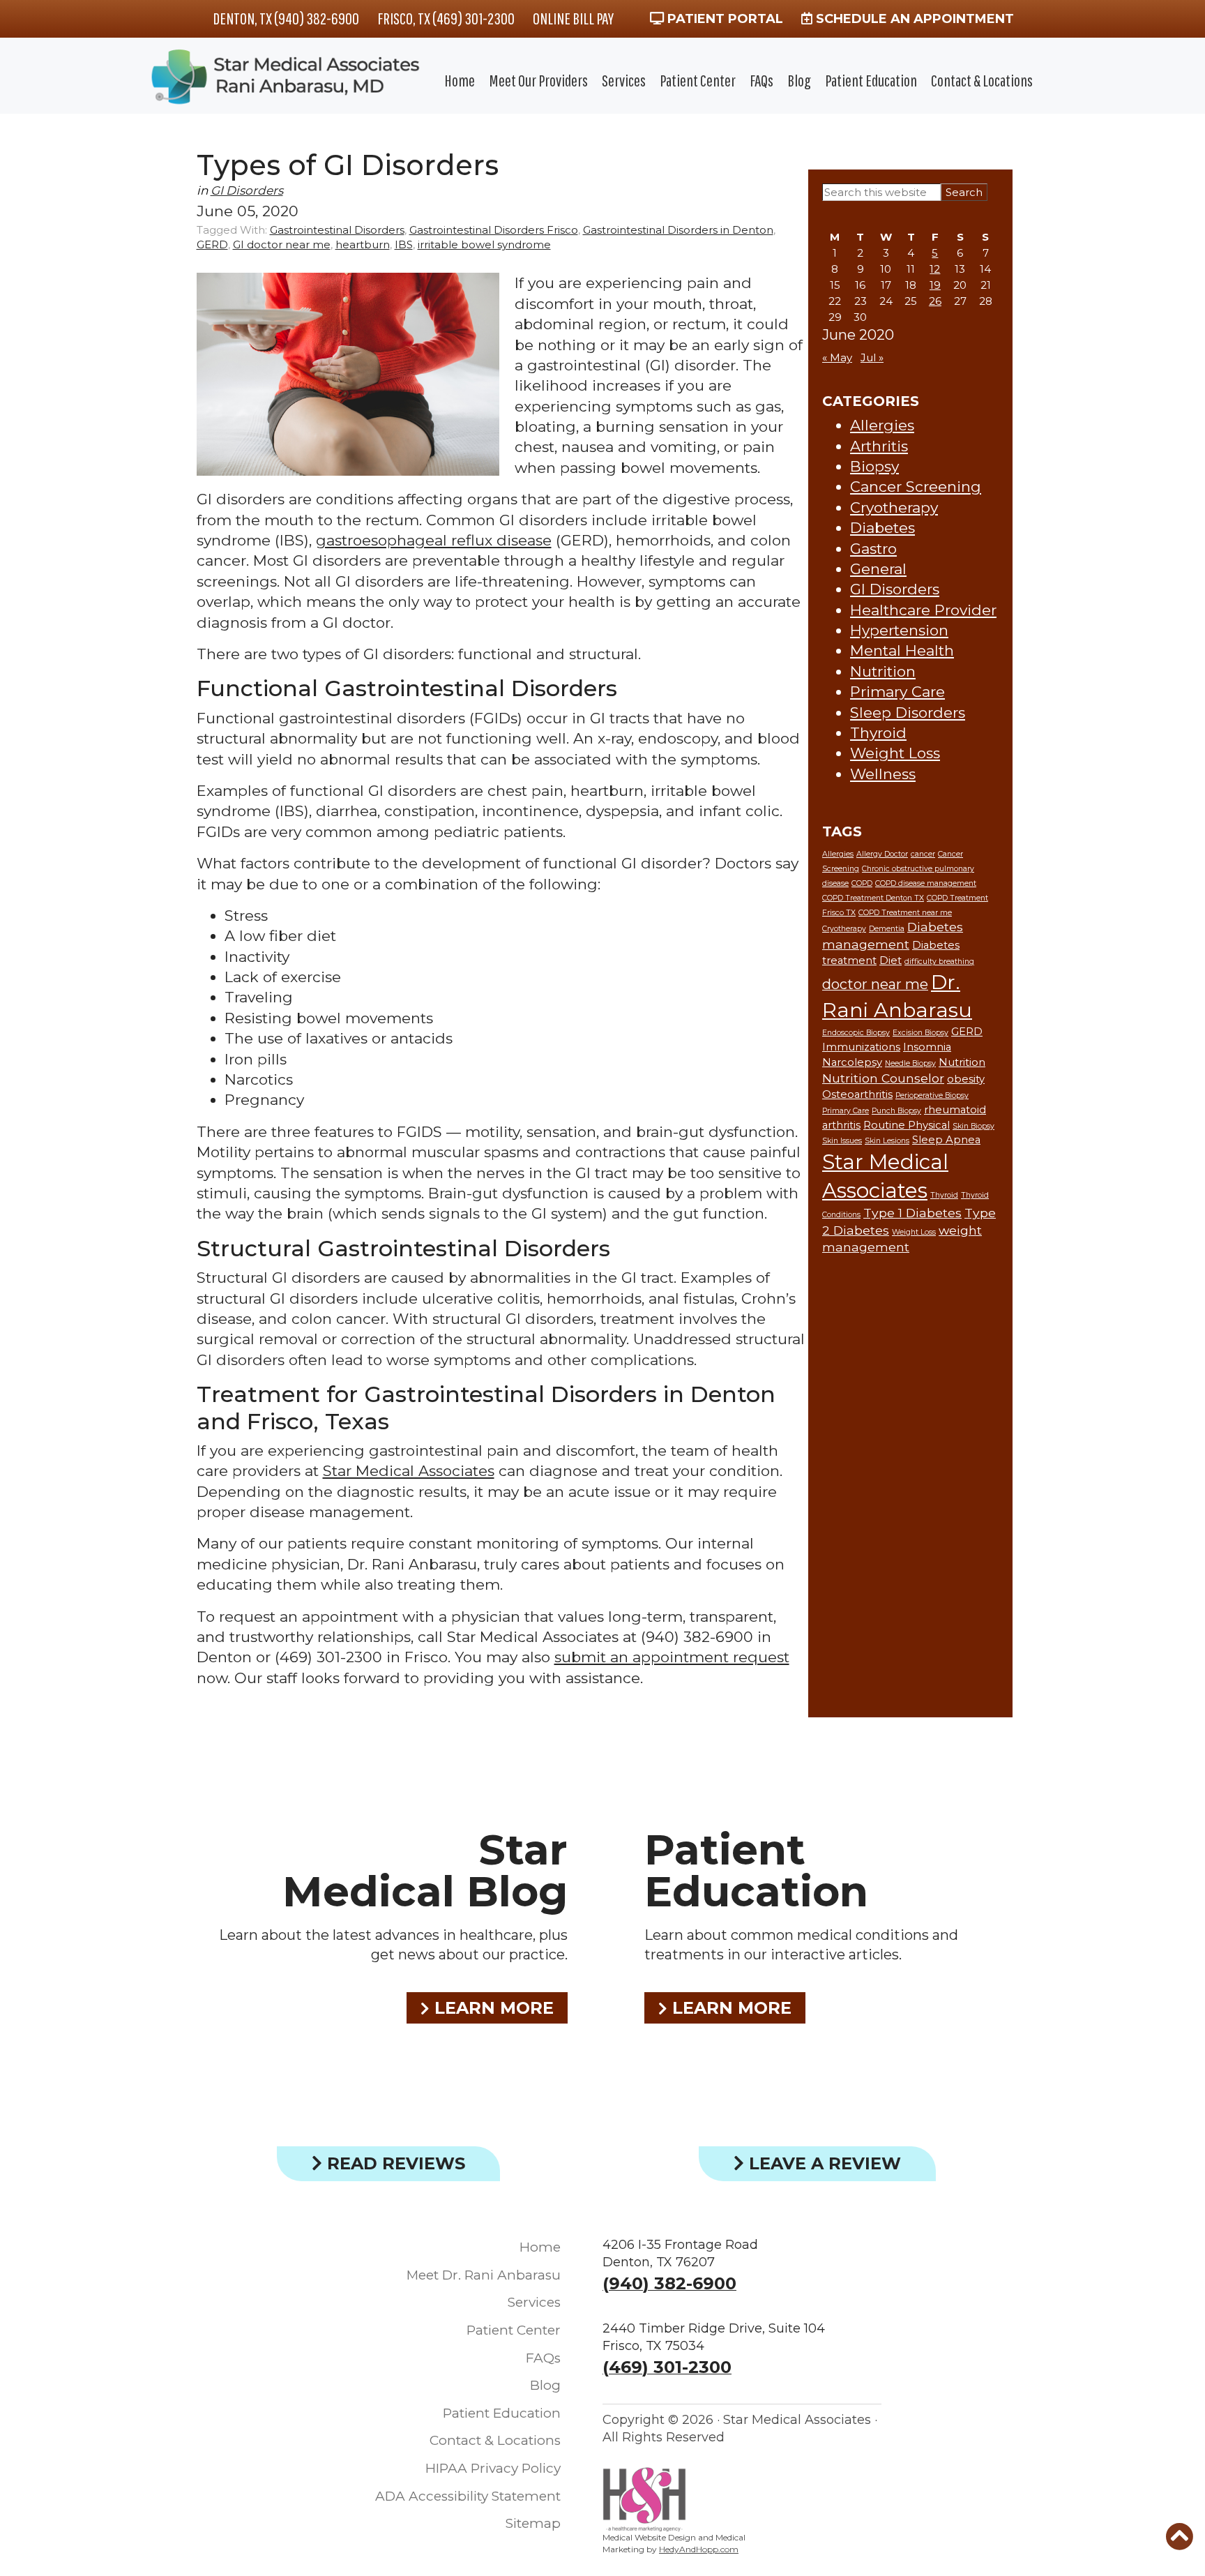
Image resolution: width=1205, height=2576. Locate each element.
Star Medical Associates (409, 1471)
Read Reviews (394, 2163)
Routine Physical (907, 1125)
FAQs (761, 80)
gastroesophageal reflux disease (434, 540)
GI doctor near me (282, 244)
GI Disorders (247, 190)
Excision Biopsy (920, 1033)
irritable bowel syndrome (484, 244)
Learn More (492, 2008)
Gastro (873, 549)
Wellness (883, 774)
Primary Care (897, 692)
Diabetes (882, 528)
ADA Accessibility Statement (468, 2496)
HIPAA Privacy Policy (493, 2468)
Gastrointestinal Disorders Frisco (494, 230)
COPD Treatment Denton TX (873, 898)
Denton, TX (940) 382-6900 (286, 18)
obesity (966, 1079)
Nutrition (883, 671)
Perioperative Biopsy (932, 1095)
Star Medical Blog (425, 1870)
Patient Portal (723, 19)
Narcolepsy (852, 1062)
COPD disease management (926, 883)
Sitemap (533, 2523)
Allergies (882, 425)
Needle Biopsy (910, 1063)
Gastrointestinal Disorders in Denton (678, 230)
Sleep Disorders (908, 713)
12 (935, 269)
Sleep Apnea (946, 1140)
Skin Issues (842, 1141)
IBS (404, 244)
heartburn (363, 244)
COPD (862, 883)
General (878, 569)
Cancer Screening (916, 487)
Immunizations (861, 1047)
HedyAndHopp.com (699, 2549)
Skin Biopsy (973, 1126)
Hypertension (899, 630)
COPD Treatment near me (905, 913)
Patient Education (871, 80)
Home (460, 80)
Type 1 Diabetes (912, 1213)
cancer (923, 854)
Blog (799, 80)
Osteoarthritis (857, 1094)
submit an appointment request (672, 1657)
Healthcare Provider (923, 610)
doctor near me (875, 984)
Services (624, 80)
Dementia (887, 929)
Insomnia (927, 1047)
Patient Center (698, 80)
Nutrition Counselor (883, 1078)
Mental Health (902, 650)
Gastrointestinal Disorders (337, 230)
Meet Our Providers (538, 80)
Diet (891, 961)
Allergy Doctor (882, 854)
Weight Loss (895, 753)
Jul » (872, 357)
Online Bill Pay (573, 18)
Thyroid (878, 733)
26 (935, 301)
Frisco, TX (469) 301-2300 (446, 18)
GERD (212, 244)
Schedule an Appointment (913, 19)
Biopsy (874, 466)
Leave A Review (823, 2163)
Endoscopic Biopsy (856, 1033)
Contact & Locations (982, 80)
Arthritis (879, 446)
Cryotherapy (894, 507)
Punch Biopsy (896, 1111)
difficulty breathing (939, 962)
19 (935, 285)
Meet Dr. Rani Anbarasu (484, 2275)
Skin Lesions (887, 1141)
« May (837, 357)
